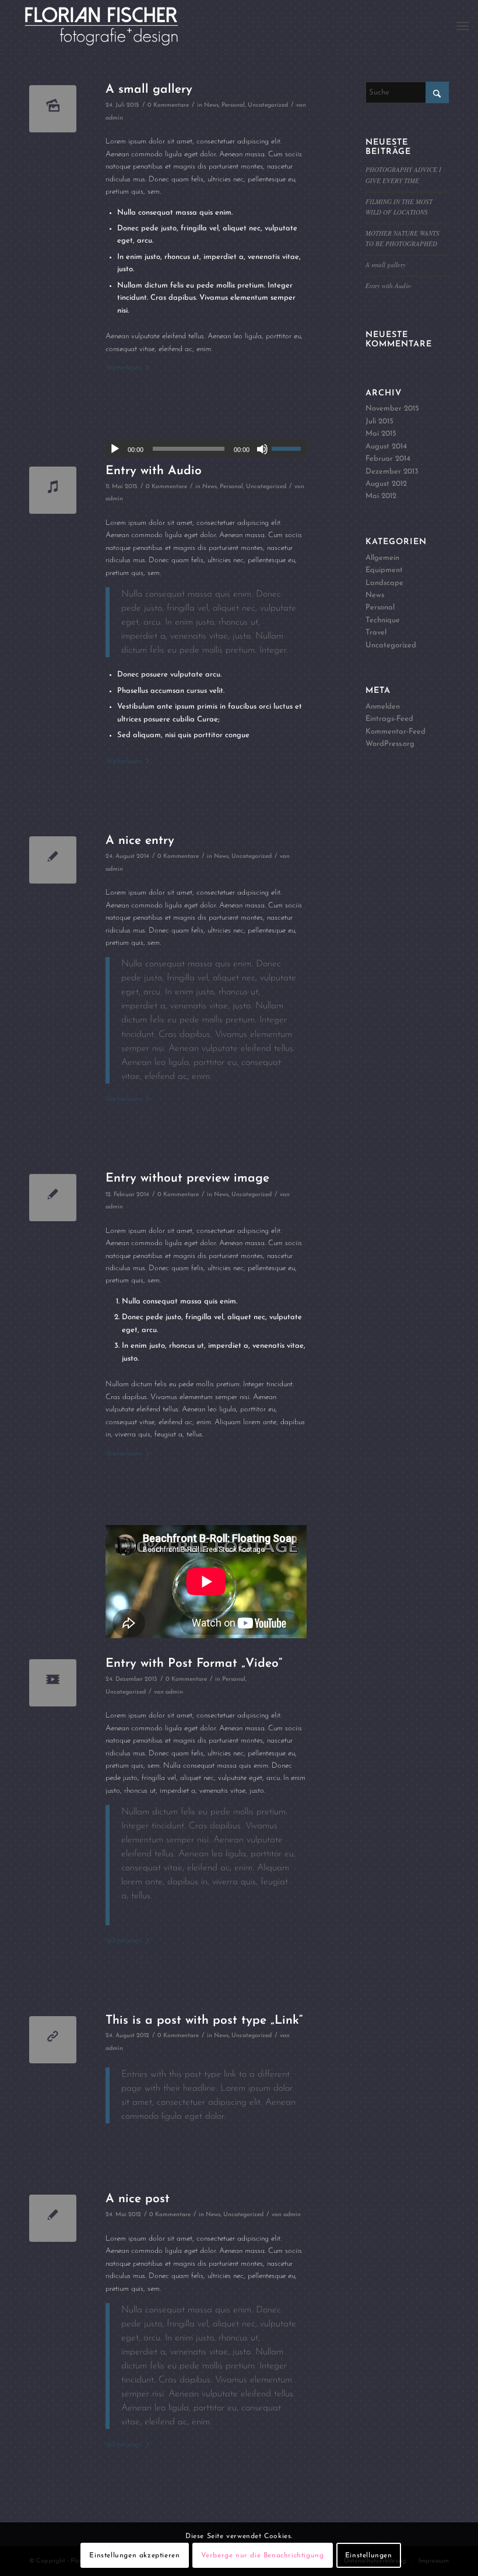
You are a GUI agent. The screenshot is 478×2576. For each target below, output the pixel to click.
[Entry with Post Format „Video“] (53, 1683)
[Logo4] (115, 26)
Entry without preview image (187, 1178)
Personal (233, 105)
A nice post (138, 2199)
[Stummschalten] (262, 449)
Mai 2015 (381, 434)
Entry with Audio (154, 471)
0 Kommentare (168, 105)
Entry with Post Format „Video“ (194, 1664)
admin (114, 118)
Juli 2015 (379, 421)
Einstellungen (369, 2556)
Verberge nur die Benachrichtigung (263, 2556)
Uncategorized (268, 105)
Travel (376, 632)
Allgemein (382, 558)
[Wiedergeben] (115, 449)
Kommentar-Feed (396, 732)
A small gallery (149, 90)
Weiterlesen (123, 368)
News (211, 105)
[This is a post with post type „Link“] (53, 2040)
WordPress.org (390, 744)
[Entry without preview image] (53, 1198)
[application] (206, 448)
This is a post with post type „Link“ (204, 2021)
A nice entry (140, 841)
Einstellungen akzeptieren (134, 2556)
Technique (383, 620)
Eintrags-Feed (389, 719)
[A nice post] (53, 2218)
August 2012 (386, 484)
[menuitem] (463, 26)
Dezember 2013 (392, 472)
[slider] (289, 448)
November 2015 (392, 409)
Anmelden (383, 707)
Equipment (384, 570)
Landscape (384, 583)
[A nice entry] (53, 860)
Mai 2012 (381, 496)
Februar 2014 (388, 459)
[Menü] (463, 26)
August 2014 (386, 446)
